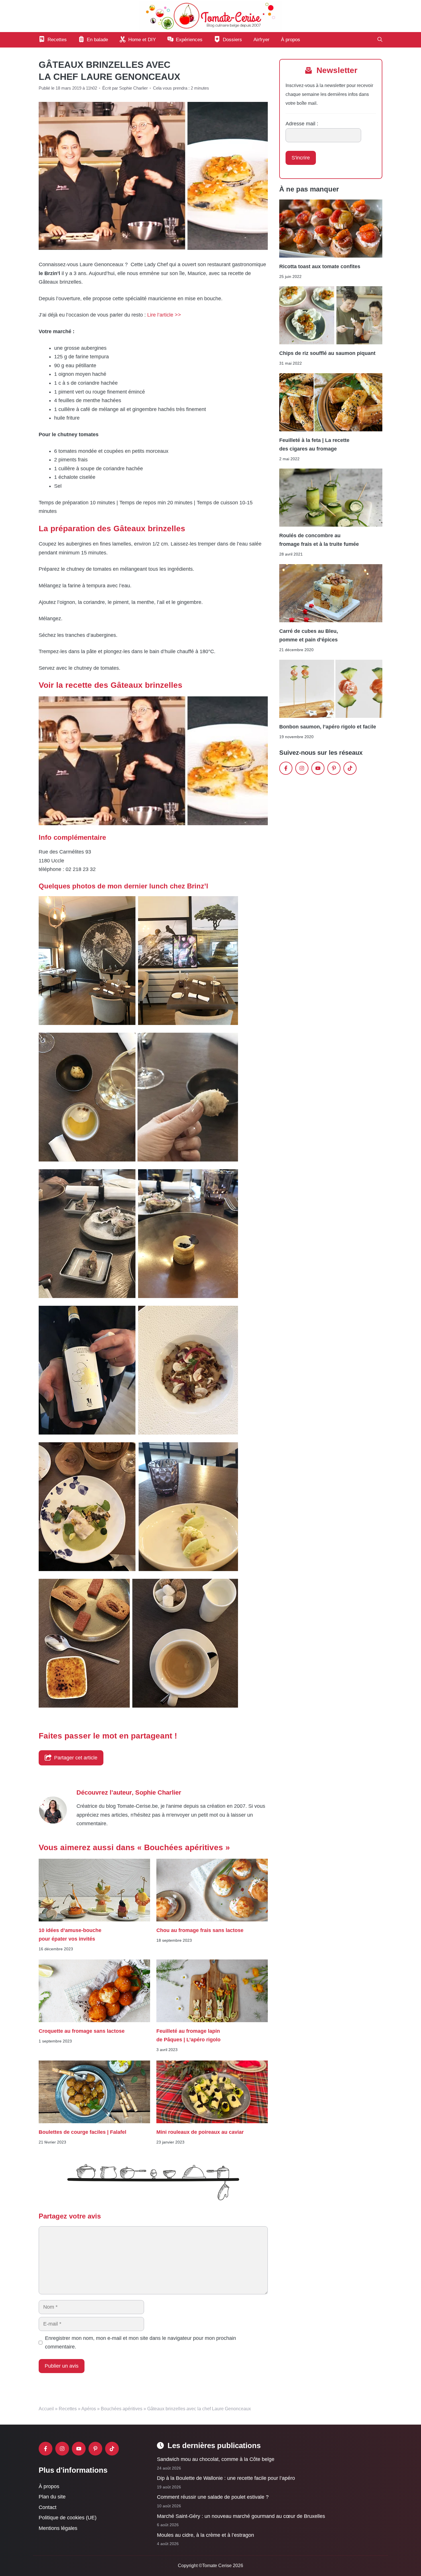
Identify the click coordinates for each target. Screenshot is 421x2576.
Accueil (46, 2409)
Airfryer (261, 40)
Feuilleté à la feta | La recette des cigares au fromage (314, 444)
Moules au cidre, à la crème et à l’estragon (205, 2535)
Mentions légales (58, 2528)
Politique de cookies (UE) (68, 2518)
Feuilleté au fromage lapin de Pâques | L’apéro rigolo (189, 2035)
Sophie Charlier (158, 1792)
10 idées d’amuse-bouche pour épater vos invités (70, 1934)
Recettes (68, 2409)
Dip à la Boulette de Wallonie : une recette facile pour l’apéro (226, 2478)
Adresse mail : (302, 124)
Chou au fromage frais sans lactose (200, 1930)
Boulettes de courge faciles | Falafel (82, 2132)
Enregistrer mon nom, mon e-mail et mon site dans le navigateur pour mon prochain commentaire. (140, 2343)
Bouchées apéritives (122, 2409)
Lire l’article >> (164, 315)
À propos (291, 40)
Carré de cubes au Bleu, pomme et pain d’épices (309, 635)
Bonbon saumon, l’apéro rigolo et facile (328, 727)
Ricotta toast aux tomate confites (320, 266)
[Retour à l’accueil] (210, 16)
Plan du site (52, 2497)
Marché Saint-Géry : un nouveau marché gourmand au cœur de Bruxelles (241, 2516)
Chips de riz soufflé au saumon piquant (327, 353)
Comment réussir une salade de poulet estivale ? (213, 2497)
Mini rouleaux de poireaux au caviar (200, 2132)
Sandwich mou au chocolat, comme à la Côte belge (216, 2459)
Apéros (89, 2409)
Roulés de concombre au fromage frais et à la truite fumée (319, 540)
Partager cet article (76, 1758)
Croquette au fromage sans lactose (82, 2031)
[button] (380, 40)
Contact (48, 2507)
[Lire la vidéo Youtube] (153, 761)
